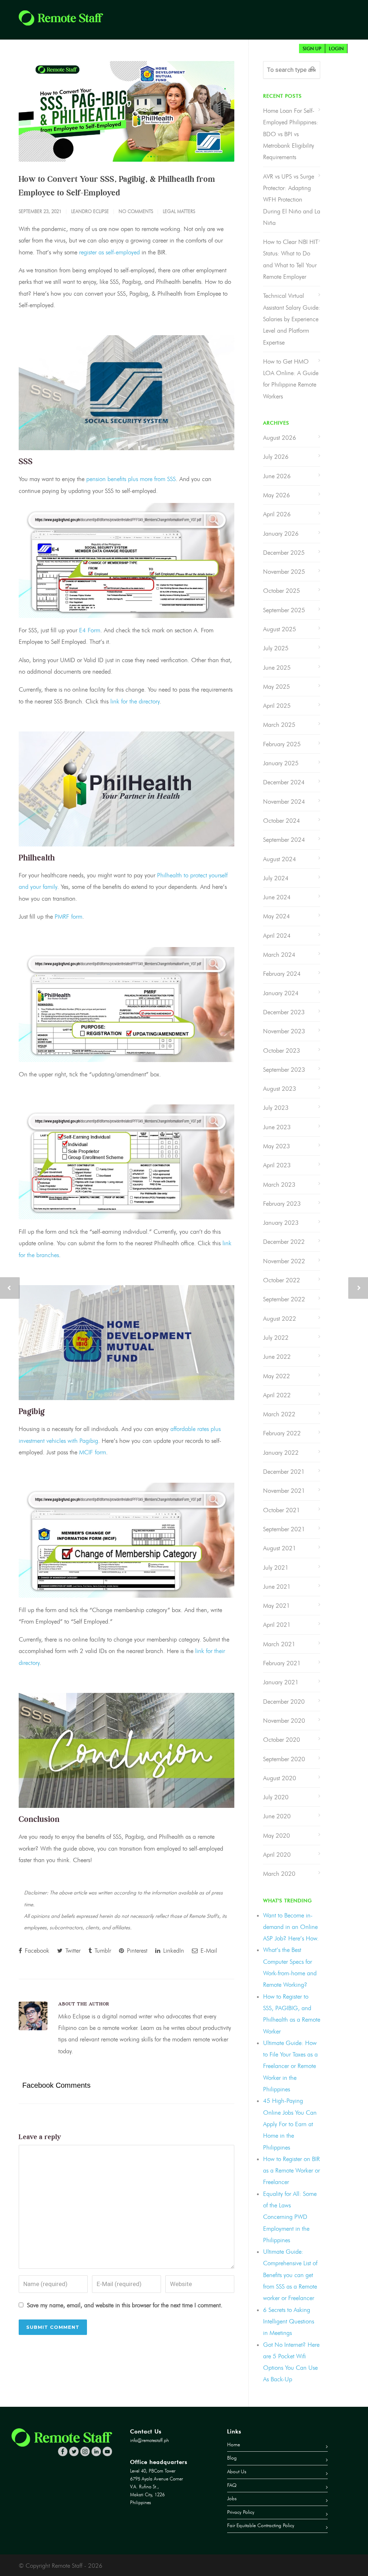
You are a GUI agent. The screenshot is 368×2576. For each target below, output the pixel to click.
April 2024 (277, 936)
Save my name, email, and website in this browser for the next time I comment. (125, 2305)
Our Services (125, 49)
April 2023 (277, 1165)
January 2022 (281, 1453)
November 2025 (284, 572)
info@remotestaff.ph (149, 2440)
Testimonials (257, 49)
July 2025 (276, 648)
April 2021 (277, 1625)
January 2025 (281, 763)
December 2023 (284, 1012)
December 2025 (284, 553)
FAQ (289, 49)
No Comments (136, 211)
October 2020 (282, 1740)
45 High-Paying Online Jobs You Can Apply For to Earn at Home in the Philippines (290, 2124)
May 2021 (277, 1606)
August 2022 (280, 1319)
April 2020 (277, 1855)
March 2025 (279, 725)
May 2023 (277, 1146)
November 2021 (284, 1491)
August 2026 (280, 438)
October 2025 (282, 591)
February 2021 (282, 1663)
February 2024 (282, 974)
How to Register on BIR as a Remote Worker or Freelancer (291, 2171)
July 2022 (276, 1338)
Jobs (93, 49)
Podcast (219, 49)
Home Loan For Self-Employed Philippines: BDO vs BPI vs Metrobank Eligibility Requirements (291, 134)
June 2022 (277, 1357)
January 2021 (281, 1682)
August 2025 (280, 629)
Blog (192, 49)
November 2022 (284, 1261)
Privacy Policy (241, 2512)
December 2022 (284, 1242)
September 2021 (284, 1529)
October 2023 (282, 1051)
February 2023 (282, 1204)
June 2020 (277, 1816)
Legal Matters (179, 211)
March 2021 (279, 1644)
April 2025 (277, 706)
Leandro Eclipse (90, 211)
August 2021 (280, 1548)
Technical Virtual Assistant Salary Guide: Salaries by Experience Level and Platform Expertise (292, 319)
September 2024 (284, 840)
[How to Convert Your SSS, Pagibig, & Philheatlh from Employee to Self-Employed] (126, 111)
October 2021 (282, 1510)
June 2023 (277, 1127)
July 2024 (276, 878)
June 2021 (277, 1587)
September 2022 (284, 1299)
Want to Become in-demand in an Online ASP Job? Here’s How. (291, 1927)
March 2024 (279, 955)
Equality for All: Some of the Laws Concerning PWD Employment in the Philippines (290, 2217)
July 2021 (276, 1568)
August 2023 (280, 1089)
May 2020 (277, 1836)
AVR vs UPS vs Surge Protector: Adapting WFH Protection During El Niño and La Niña (292, 200)
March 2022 (279, 1414)
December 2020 (284, 1702)
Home (70, 49)
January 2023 (281, 1223)
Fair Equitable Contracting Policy (261, 2526)
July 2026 (276, 457)
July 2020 (276, 1797)
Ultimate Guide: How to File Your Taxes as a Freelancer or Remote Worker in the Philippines (290, 2066)
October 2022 (282, 1280)
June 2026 (277, 476)
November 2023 (284, 1031)
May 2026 (277, 495)
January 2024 (281, 993)
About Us (163, 49)
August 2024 (280, 859)
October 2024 (282, 821)
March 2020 (279, 1874)
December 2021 (284, 1472)
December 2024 (284, 782)
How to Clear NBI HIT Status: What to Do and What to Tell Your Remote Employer (291, 259)
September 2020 (284, 1759)
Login (336, 49)
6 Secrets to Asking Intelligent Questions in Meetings (289, 2321)
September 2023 (284, 1070)
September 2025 (284, 610)
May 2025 (277, 687)
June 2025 (277, 668)
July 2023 (276, 1108)
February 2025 (282, 744)
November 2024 (284, 802)
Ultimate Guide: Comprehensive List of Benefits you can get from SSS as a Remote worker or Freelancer (290, 2275)
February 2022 (282, 1433)
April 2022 (277, 1395)
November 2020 (284, 1721)
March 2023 (279, 1185)
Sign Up (312, 49)
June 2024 (277, 897)
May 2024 (277, 916)
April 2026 (277, 514)
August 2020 (280, 1778)
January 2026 (281, 534)
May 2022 (277, 1376)
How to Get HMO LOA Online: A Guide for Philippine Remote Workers (291, 379)
